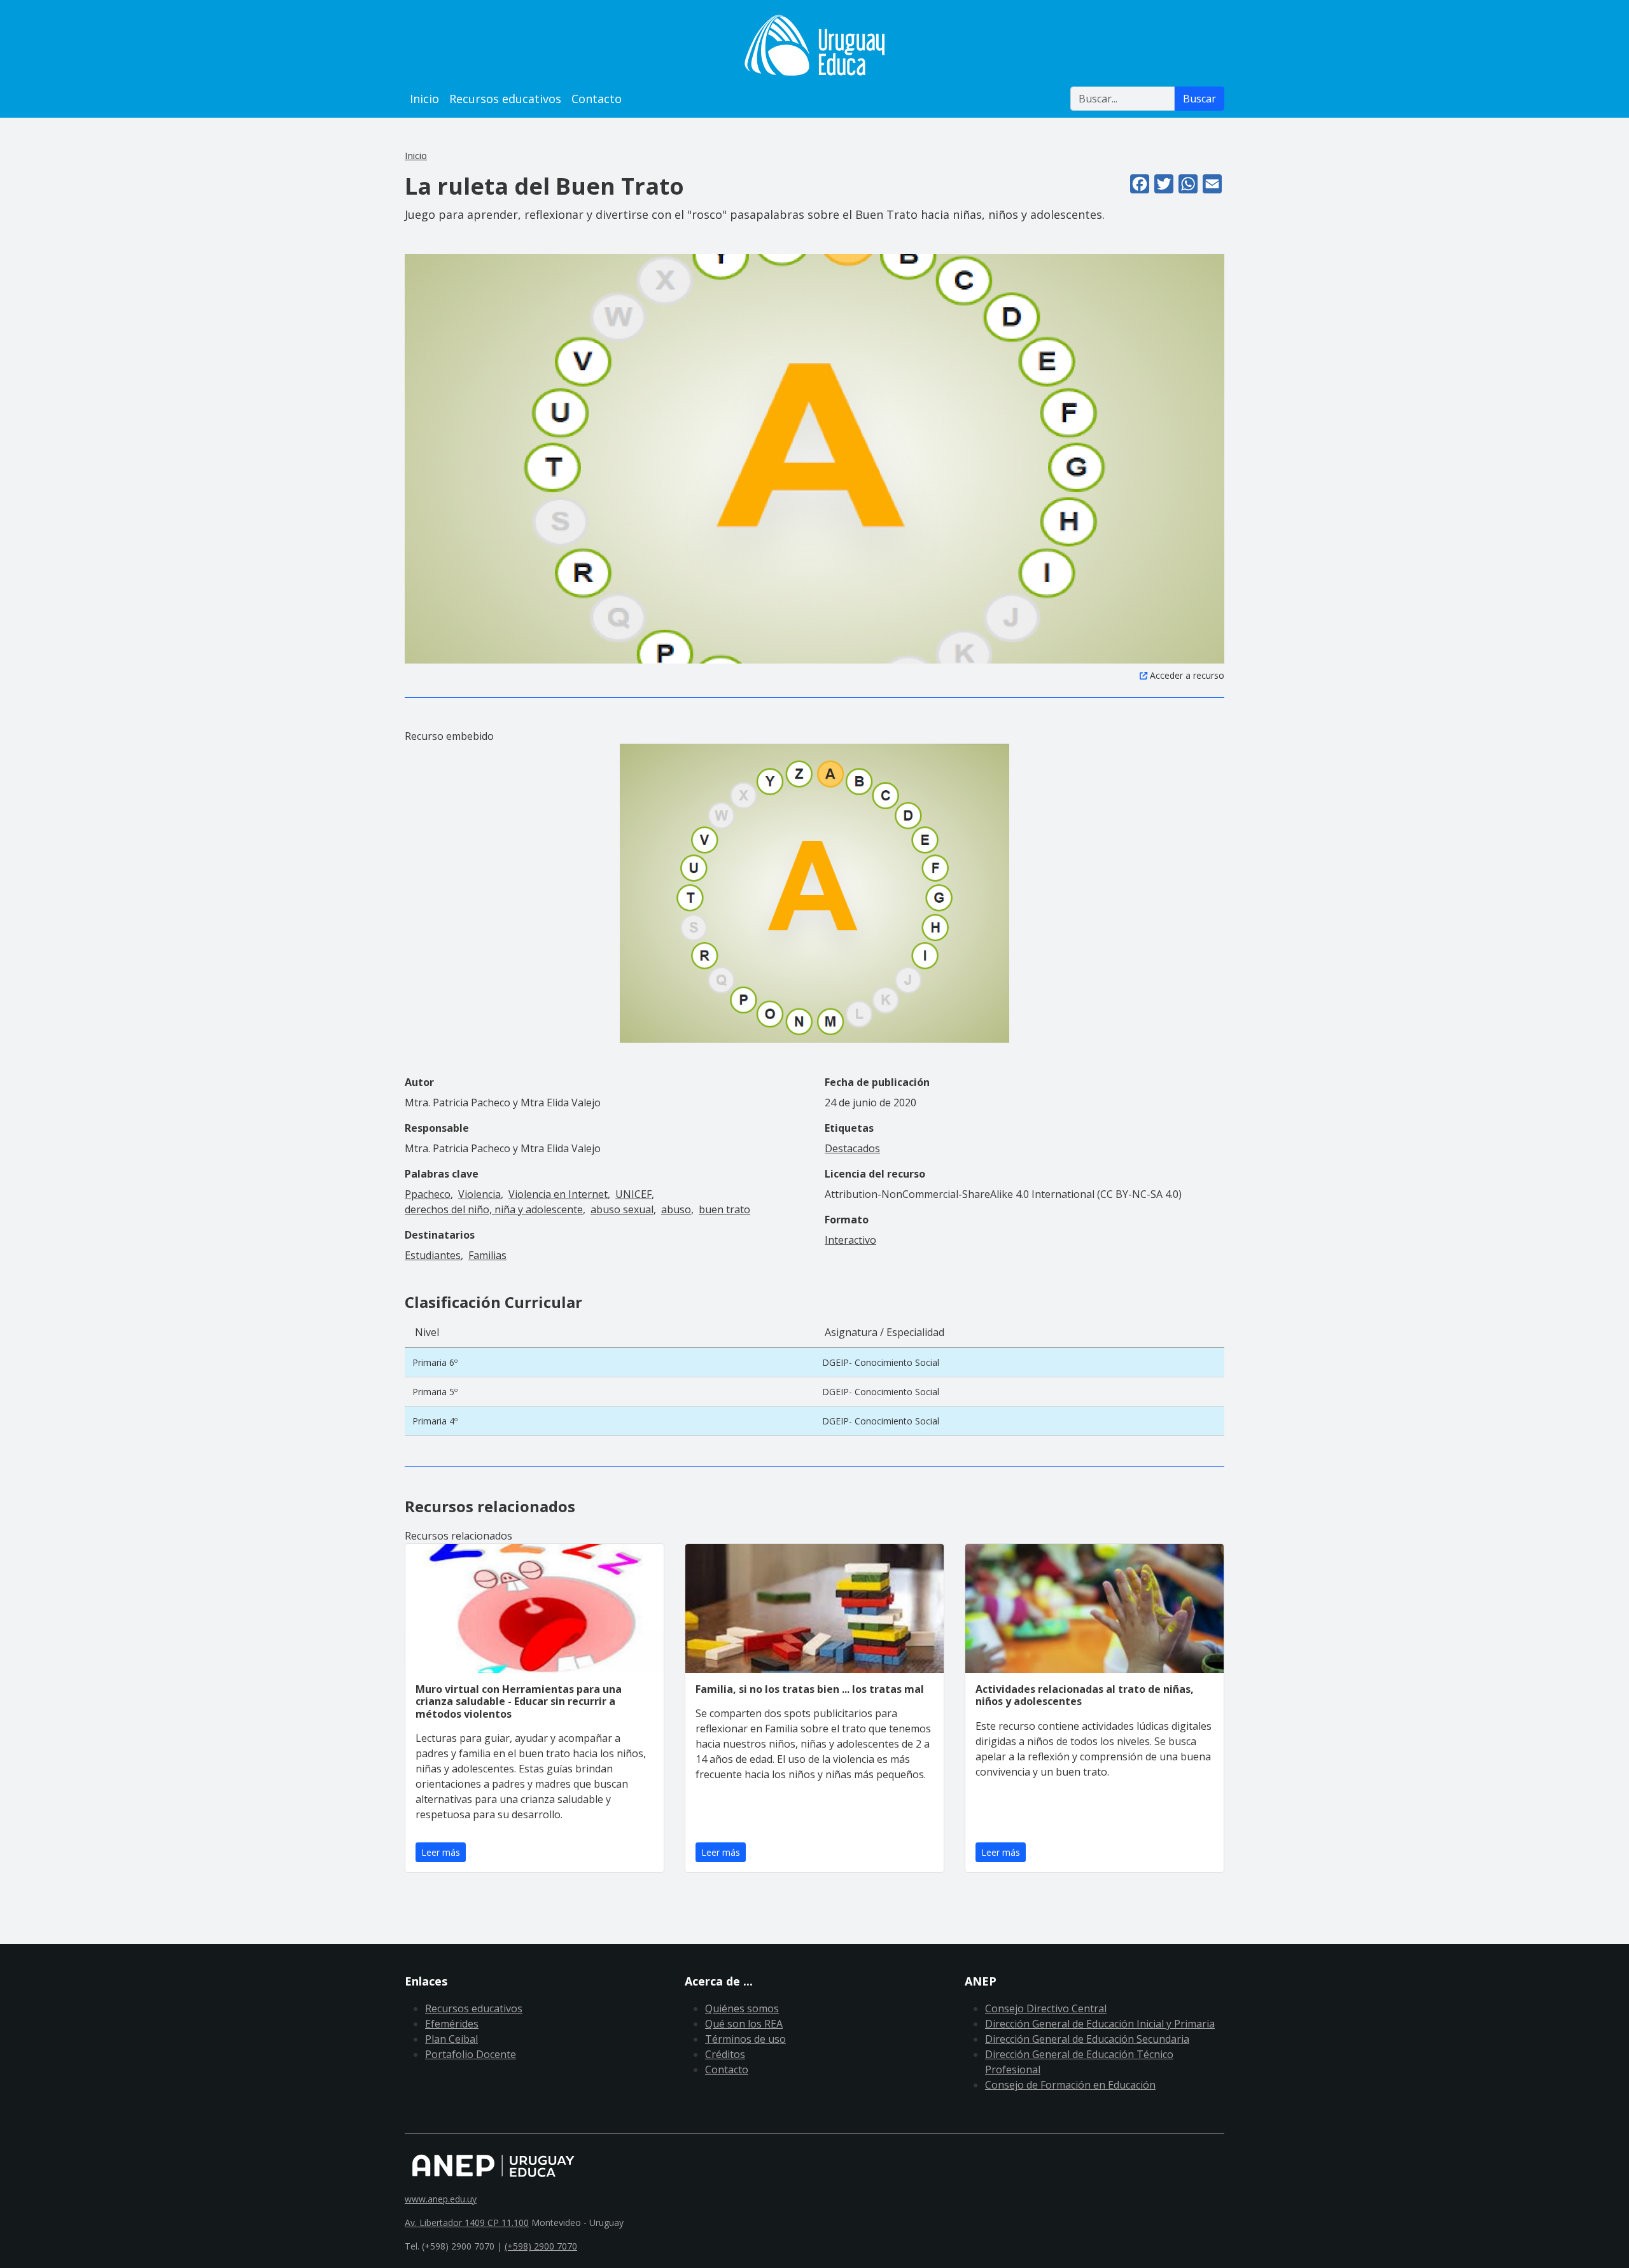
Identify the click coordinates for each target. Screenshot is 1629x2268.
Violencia (479, 1194)
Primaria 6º (435, 1362)
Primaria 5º (435, 1392)
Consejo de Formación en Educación (1070, 2085)
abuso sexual (622, 1209)
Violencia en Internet (558, 1194)
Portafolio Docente (471, 2054)
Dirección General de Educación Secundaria (1087, 2039)
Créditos (725, 2054)
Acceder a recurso (1187, 675)
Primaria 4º (435, 1421)
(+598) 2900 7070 (541, 2246)
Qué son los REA (744, 2024)
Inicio (424, 99)
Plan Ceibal (451, 2039)
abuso (676, 1209)
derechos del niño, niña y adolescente (494, 1209)
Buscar (1199, 99)
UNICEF (633, 1194)
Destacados (852, 1148)
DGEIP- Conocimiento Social (881, 1362)
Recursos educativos (505, 99)
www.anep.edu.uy (441, 2199)
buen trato (724, 1209)
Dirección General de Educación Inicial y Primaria (1100, 2024)
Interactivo (850, 1240)
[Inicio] (814, 45)
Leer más (441, 1852)
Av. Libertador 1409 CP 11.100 (467, 2223)
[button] (814, 458)
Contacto (597, 99)
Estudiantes (433, 1255)
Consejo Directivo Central (1046, 2008)
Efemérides (452, 2024)
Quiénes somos (742, 2008)
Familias (487, 1255)
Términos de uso (745, 2039)
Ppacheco (428, 1194)
